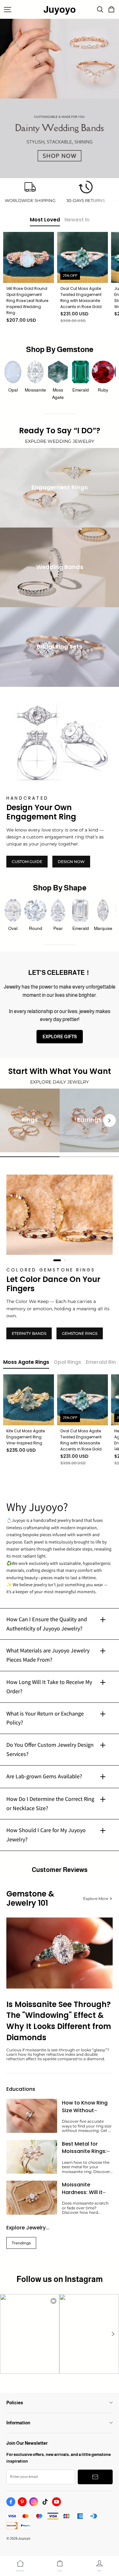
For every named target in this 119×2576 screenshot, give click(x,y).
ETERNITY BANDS (29, 1333)
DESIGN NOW (71, 862)
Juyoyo (60, 9)
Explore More (96, 1899)
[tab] (54, 1260)
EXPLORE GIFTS (60, 1037)
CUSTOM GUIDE (27, 862)
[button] (113, 2334)
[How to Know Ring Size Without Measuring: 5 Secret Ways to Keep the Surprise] (32, 2116)
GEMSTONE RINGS (80, 1333)
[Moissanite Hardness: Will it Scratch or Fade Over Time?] (32, 2198)
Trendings (21, 2243)
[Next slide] (109, 1120)
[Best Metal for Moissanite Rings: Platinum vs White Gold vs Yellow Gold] (32, 2157)
